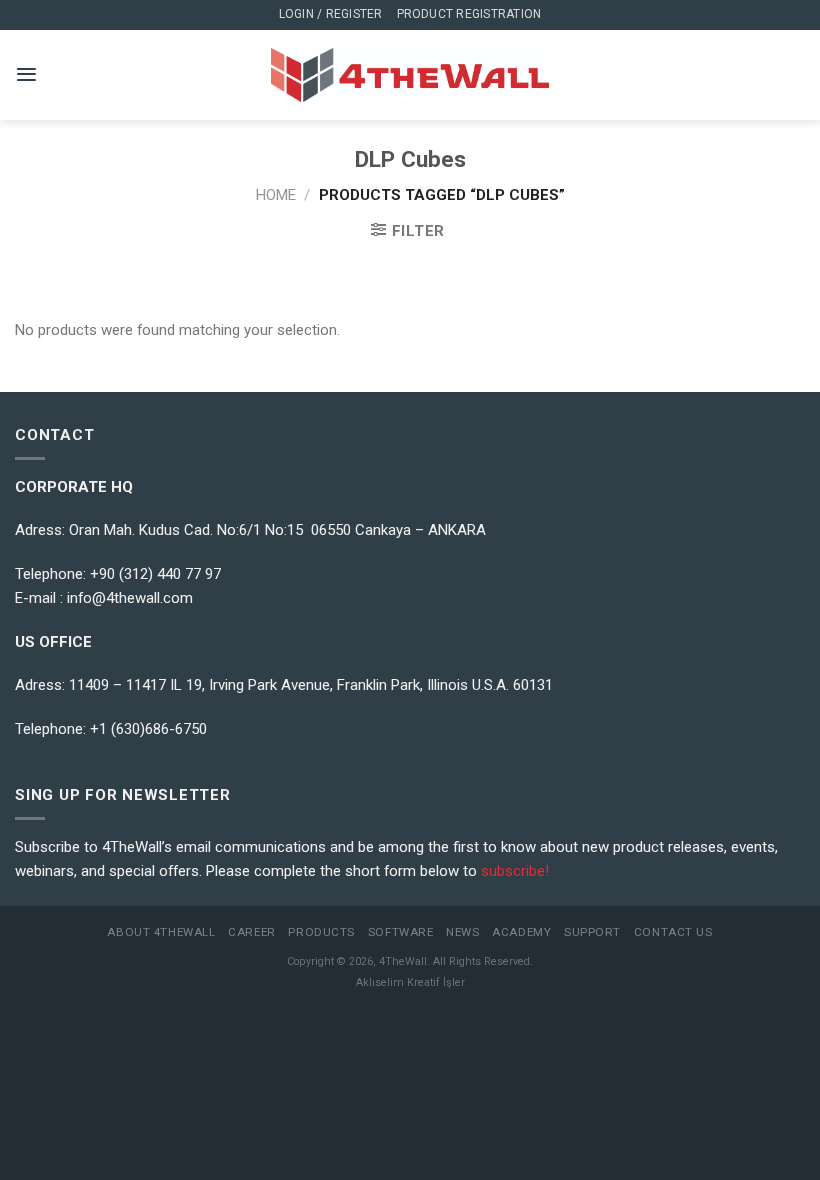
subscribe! (515, 871)
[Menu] (26, 74)
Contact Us (673, 932)
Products (321, 932)
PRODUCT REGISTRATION (469, 14)
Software (401, 932)
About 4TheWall (161, 932)
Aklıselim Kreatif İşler (410, 982)
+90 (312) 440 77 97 (155, 574)
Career (251, 932)
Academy (521, 932)
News (462, 932)
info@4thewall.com (130, 598)
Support (592, 932)
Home (276, 195)
